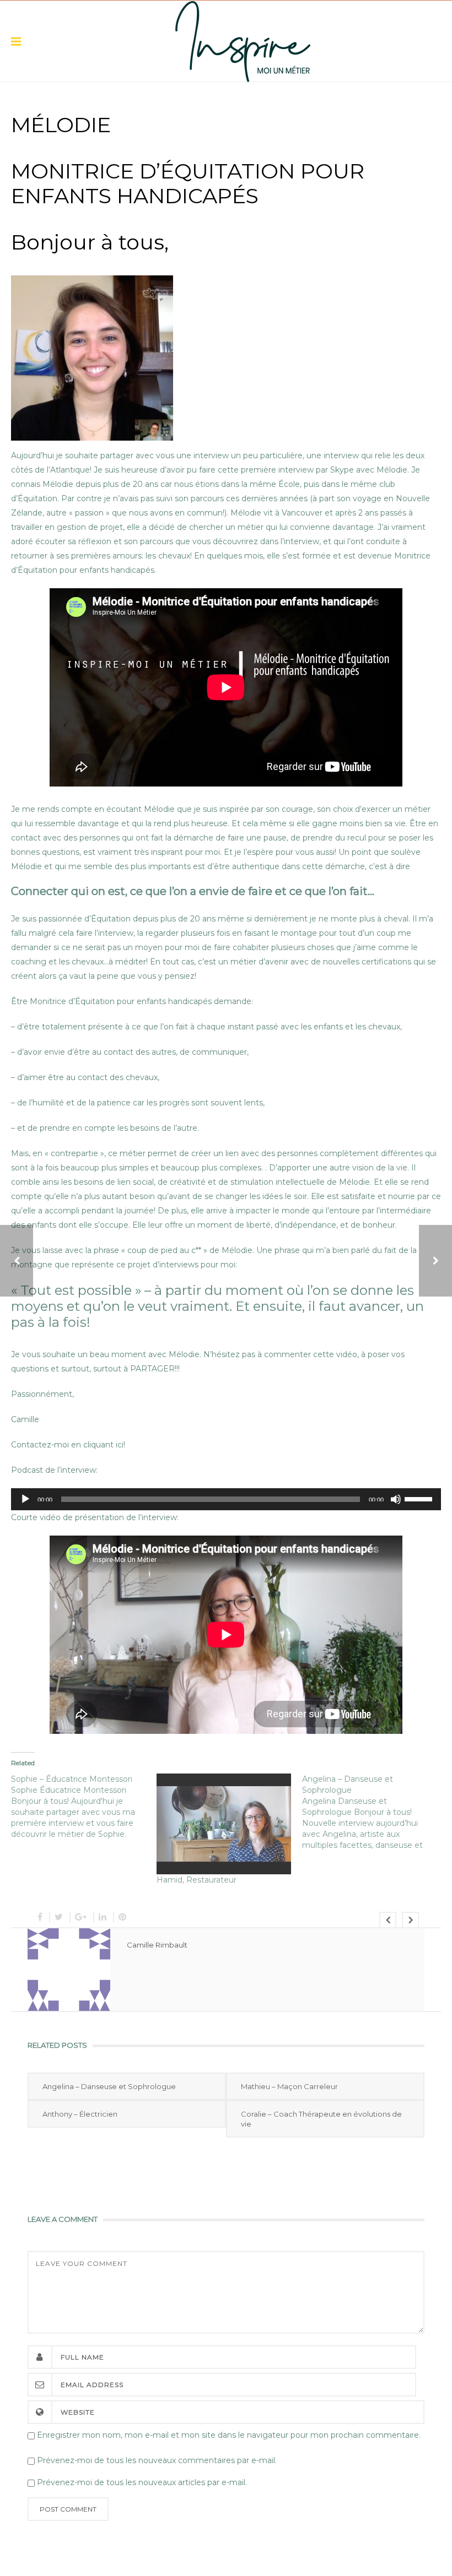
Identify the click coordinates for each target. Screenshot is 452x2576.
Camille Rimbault (157, 1945)
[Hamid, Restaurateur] (224, 1824)
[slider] (420, 1498)
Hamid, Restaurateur (197, 1880)
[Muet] (396, 1499)
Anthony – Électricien (80, 2114)
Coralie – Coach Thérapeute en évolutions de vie (321, 2119)
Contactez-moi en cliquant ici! (68, 1445)
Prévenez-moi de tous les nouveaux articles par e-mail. (142, 2482)
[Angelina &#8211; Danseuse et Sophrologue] (375, 1812)
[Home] (243, 41)
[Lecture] (25, 1499)
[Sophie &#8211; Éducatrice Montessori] (84, 1807)
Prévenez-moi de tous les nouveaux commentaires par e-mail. (157, 2460)
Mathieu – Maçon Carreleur (289, 2086)
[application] (226, 1499)
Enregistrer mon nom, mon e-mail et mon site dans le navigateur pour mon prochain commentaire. (229, 2435)
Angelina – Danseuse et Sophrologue (109, 2086)
